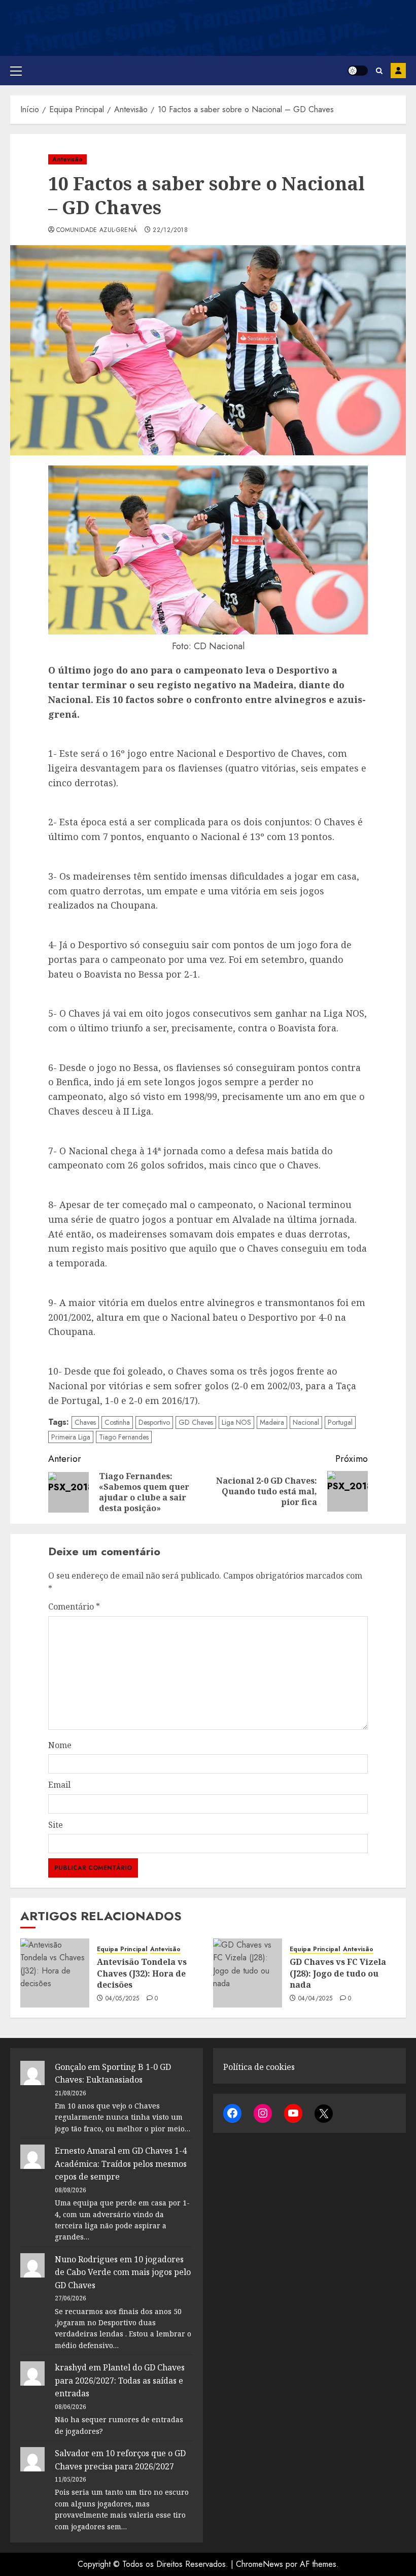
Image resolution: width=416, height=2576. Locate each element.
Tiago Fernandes (124, 1437)
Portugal (340, 1422)
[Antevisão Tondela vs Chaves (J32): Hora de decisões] (55, 1973)
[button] (16, 71)
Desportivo (154, 1422)
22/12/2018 (170, 230)
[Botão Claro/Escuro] (358, 71)
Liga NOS (236, 1422)
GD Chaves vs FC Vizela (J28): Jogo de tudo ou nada (338, 1973)
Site (56, 1825)
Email (59, 1785)
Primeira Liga (71, 1437)
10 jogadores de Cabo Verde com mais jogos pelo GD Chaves (123, 2272)
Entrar (398, 71)
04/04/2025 (316, 1999)
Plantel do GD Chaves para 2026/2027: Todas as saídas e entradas (120, 2380)
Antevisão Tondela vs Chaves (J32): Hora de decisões (142, 1973)
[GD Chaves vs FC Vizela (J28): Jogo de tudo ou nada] (248, 1973)
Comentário (74, 1607)
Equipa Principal (122, 1949)
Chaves (85, 1422)
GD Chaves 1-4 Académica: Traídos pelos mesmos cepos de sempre (121, 2164)
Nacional (306, 1422)
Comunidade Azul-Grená (97, 230)
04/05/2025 (123, 1999)
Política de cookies (259, 2067)
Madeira (272, 1422)
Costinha (117, 1422)
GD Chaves (196, 1422)
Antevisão (67, 159)
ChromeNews (259, 2564)
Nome (60, 1745)
